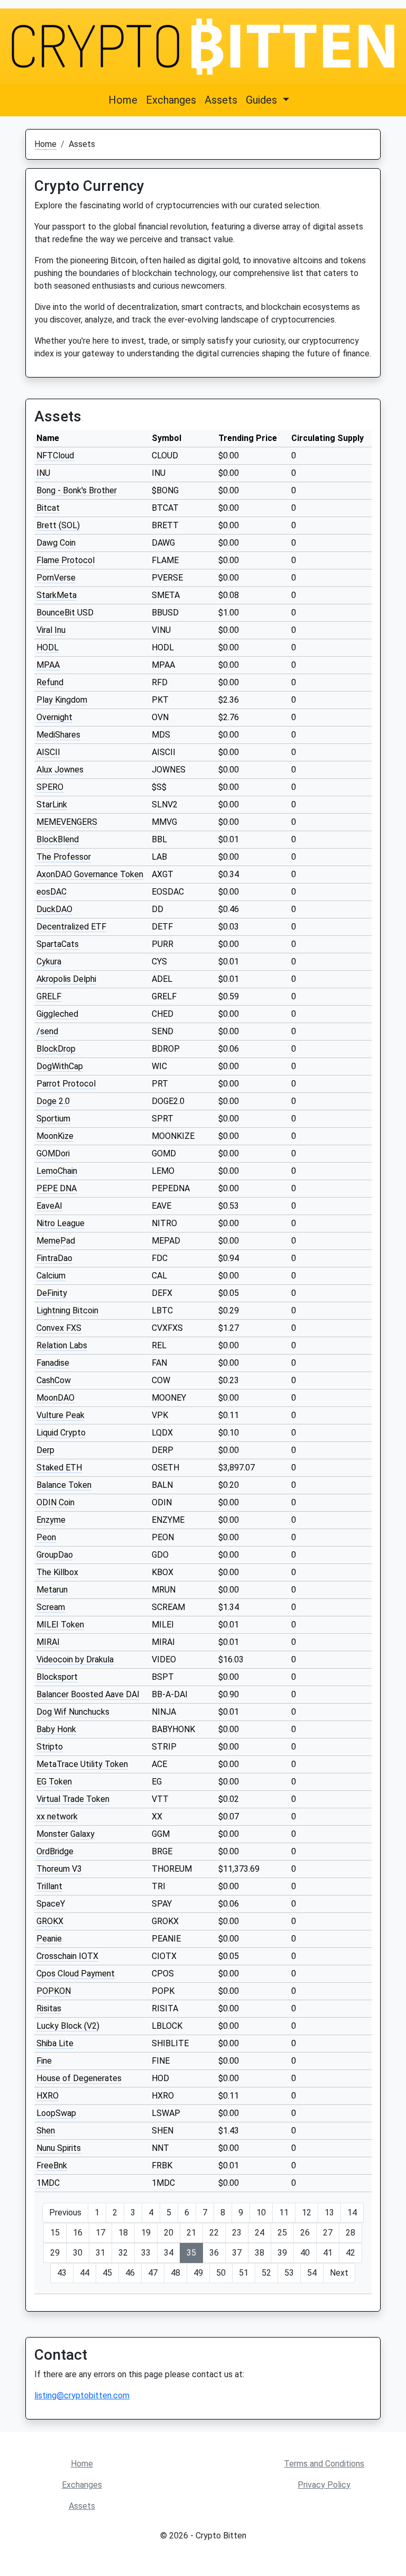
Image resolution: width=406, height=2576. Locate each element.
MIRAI (48, 1642)
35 (191, 2253)
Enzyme (51, 1520)
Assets (221, 100)
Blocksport (57, 1677)
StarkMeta (57, 595)
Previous (65, 2212)
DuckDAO (54, 909)
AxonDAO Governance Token (90, 874)
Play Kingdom (62, 700)
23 (237, 2233)
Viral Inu (51, 630)
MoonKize (55, 1136)
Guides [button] (263, 100)
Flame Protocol (66, 560)
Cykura (49, 962)
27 (328, 2233)
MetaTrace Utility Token (82, 1764)
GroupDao (55, 1555)
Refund (50, 682)
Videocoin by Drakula (75, 1659)
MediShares (58, 735)
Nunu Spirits (59, 2148)
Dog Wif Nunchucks (73, 1712)
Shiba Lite (55, 2043)
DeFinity (52, 1293)
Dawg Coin (56, 543)
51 (244, 2273)
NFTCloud (55, 456)
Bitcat (48, 508)
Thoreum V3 (59, 1869)
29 (55, 2253)
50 (221, 2273)
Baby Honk (56, 1729)
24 (260, 2233)
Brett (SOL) (58, 525)
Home (123, 100)
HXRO (48, 2096)
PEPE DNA (57, 1188)
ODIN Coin (56, 1502)
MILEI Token (60, 1625)
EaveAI (49, 1206)
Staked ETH (59, 1468)
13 (329, 2212)
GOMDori (53, 1153)
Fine (44, 2061)
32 (123, 2253)
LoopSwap (56, 2113)
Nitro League (61, 1223)
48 (176, 2273)
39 (282, 2253)
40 (305, 2253)
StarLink (52, 804)
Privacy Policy (324, 2485)
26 (305, 2233)
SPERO (50, 787)
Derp (45, 1450)
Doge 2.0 (53, 1101)
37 (237, 2253)
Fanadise (53, 1363)
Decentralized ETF (71, 927)
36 (214, 2253)
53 (289, 2273)
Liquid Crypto (61, 1433)
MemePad (56, 1241)
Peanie (49, 1939)
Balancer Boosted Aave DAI (88, 1694)
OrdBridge (55, 1851)
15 (55, 2233)
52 (266, 2273)
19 (146, 2233)
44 (85, 2273)
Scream (51, 1607)
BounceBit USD (65, 613)
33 (146, 2253)
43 (62, 2273)
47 (153, 2273)
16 (78, 2233)
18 (123, 2233)
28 (350, 2233)
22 (214, 2233)
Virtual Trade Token (73, 1799)
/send (47, 1031)
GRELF (49, 996)
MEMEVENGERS (67, 822)
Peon (46, 1537)
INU (43, 473)
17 (100, 2233)
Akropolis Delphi (66, 979)
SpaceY (51, 1904)
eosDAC (52, 892)
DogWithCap (60, 1066)
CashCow (54, 1380)
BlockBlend (58, 839)
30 (78, 2253)
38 (260, 2253)
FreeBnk (52, 2165)
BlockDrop (56, 1049)
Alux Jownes (60, 770)
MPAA (48, 665)
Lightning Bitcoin (67, 1310)
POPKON (54, 1991)
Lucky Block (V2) (68, 2026)
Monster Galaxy (66, 1834)
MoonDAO (56, 1398)
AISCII (48, 752)
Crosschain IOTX (67, 1956)
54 (312, 2273)
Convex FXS (59, 1328)
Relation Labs (62, 1345)
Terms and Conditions (324, 2464)
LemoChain (57, 1171)
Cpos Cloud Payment (76, 1974)
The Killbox (57, 1572)
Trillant (49, 1886)
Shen (46, 2131)
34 (169, 2253)
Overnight (54, 717)
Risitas (49, 2008)
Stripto (50, 1747)
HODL (48, 647)
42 (350, 2253)
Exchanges (171, 100)
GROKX (50, 1921)
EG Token (54, 1782)
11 (284, 2212)
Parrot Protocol (66, 1084)
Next (339, 2273)
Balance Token (64, 1485)
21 (191, 2233)
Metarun (52, 1590)
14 (352, 2212)
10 (261, 2212)
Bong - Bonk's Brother (77, 490)
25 (282, 2233)
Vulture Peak (61, 1415)
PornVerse (56, 578)
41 (328, 2253)
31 (100, 2253)
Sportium (53, 1119)
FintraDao (54, 1258)
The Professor (64, 857)
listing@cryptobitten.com (82, 2395)
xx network (57, 1816)
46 (130, 2273)
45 (107, 2273)
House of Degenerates (79, 2078)
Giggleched (57, 1014)
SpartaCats (58, 944)
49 (198, 2273)
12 (307, 2212)
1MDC (48, 2183)
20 (169, 2233)
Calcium (51, 1276)
